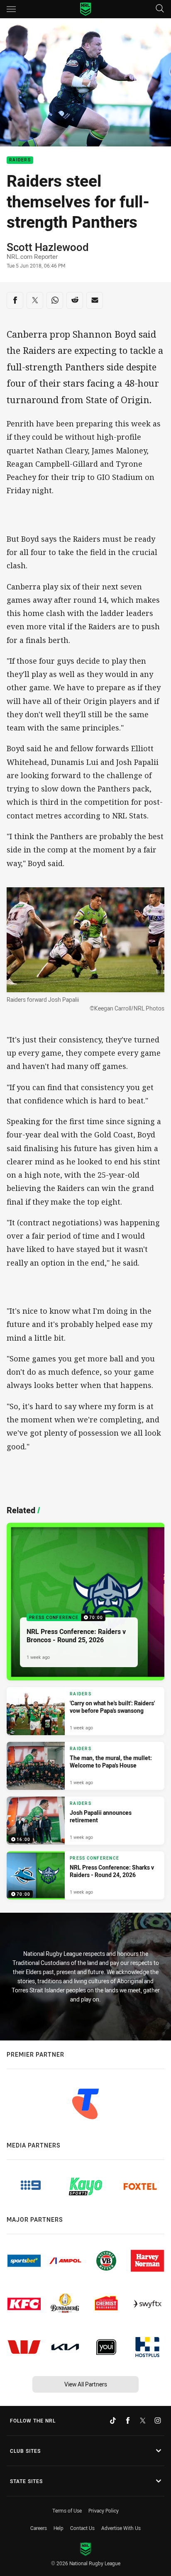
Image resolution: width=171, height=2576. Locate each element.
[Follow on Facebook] (128, 2420)
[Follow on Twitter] (143, 2420)
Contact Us (82, 2528)
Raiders (20, 160)
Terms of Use (67, 2510)
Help (59, 2528)
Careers (39, 2528)
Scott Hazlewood (48, 247)
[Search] (160, 9)
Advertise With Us (121, 2528)
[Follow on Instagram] (158, 2420)
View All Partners (86, 2384)
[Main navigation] (11, 9)
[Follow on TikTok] (113, 2420)
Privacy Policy (104, 2510)
